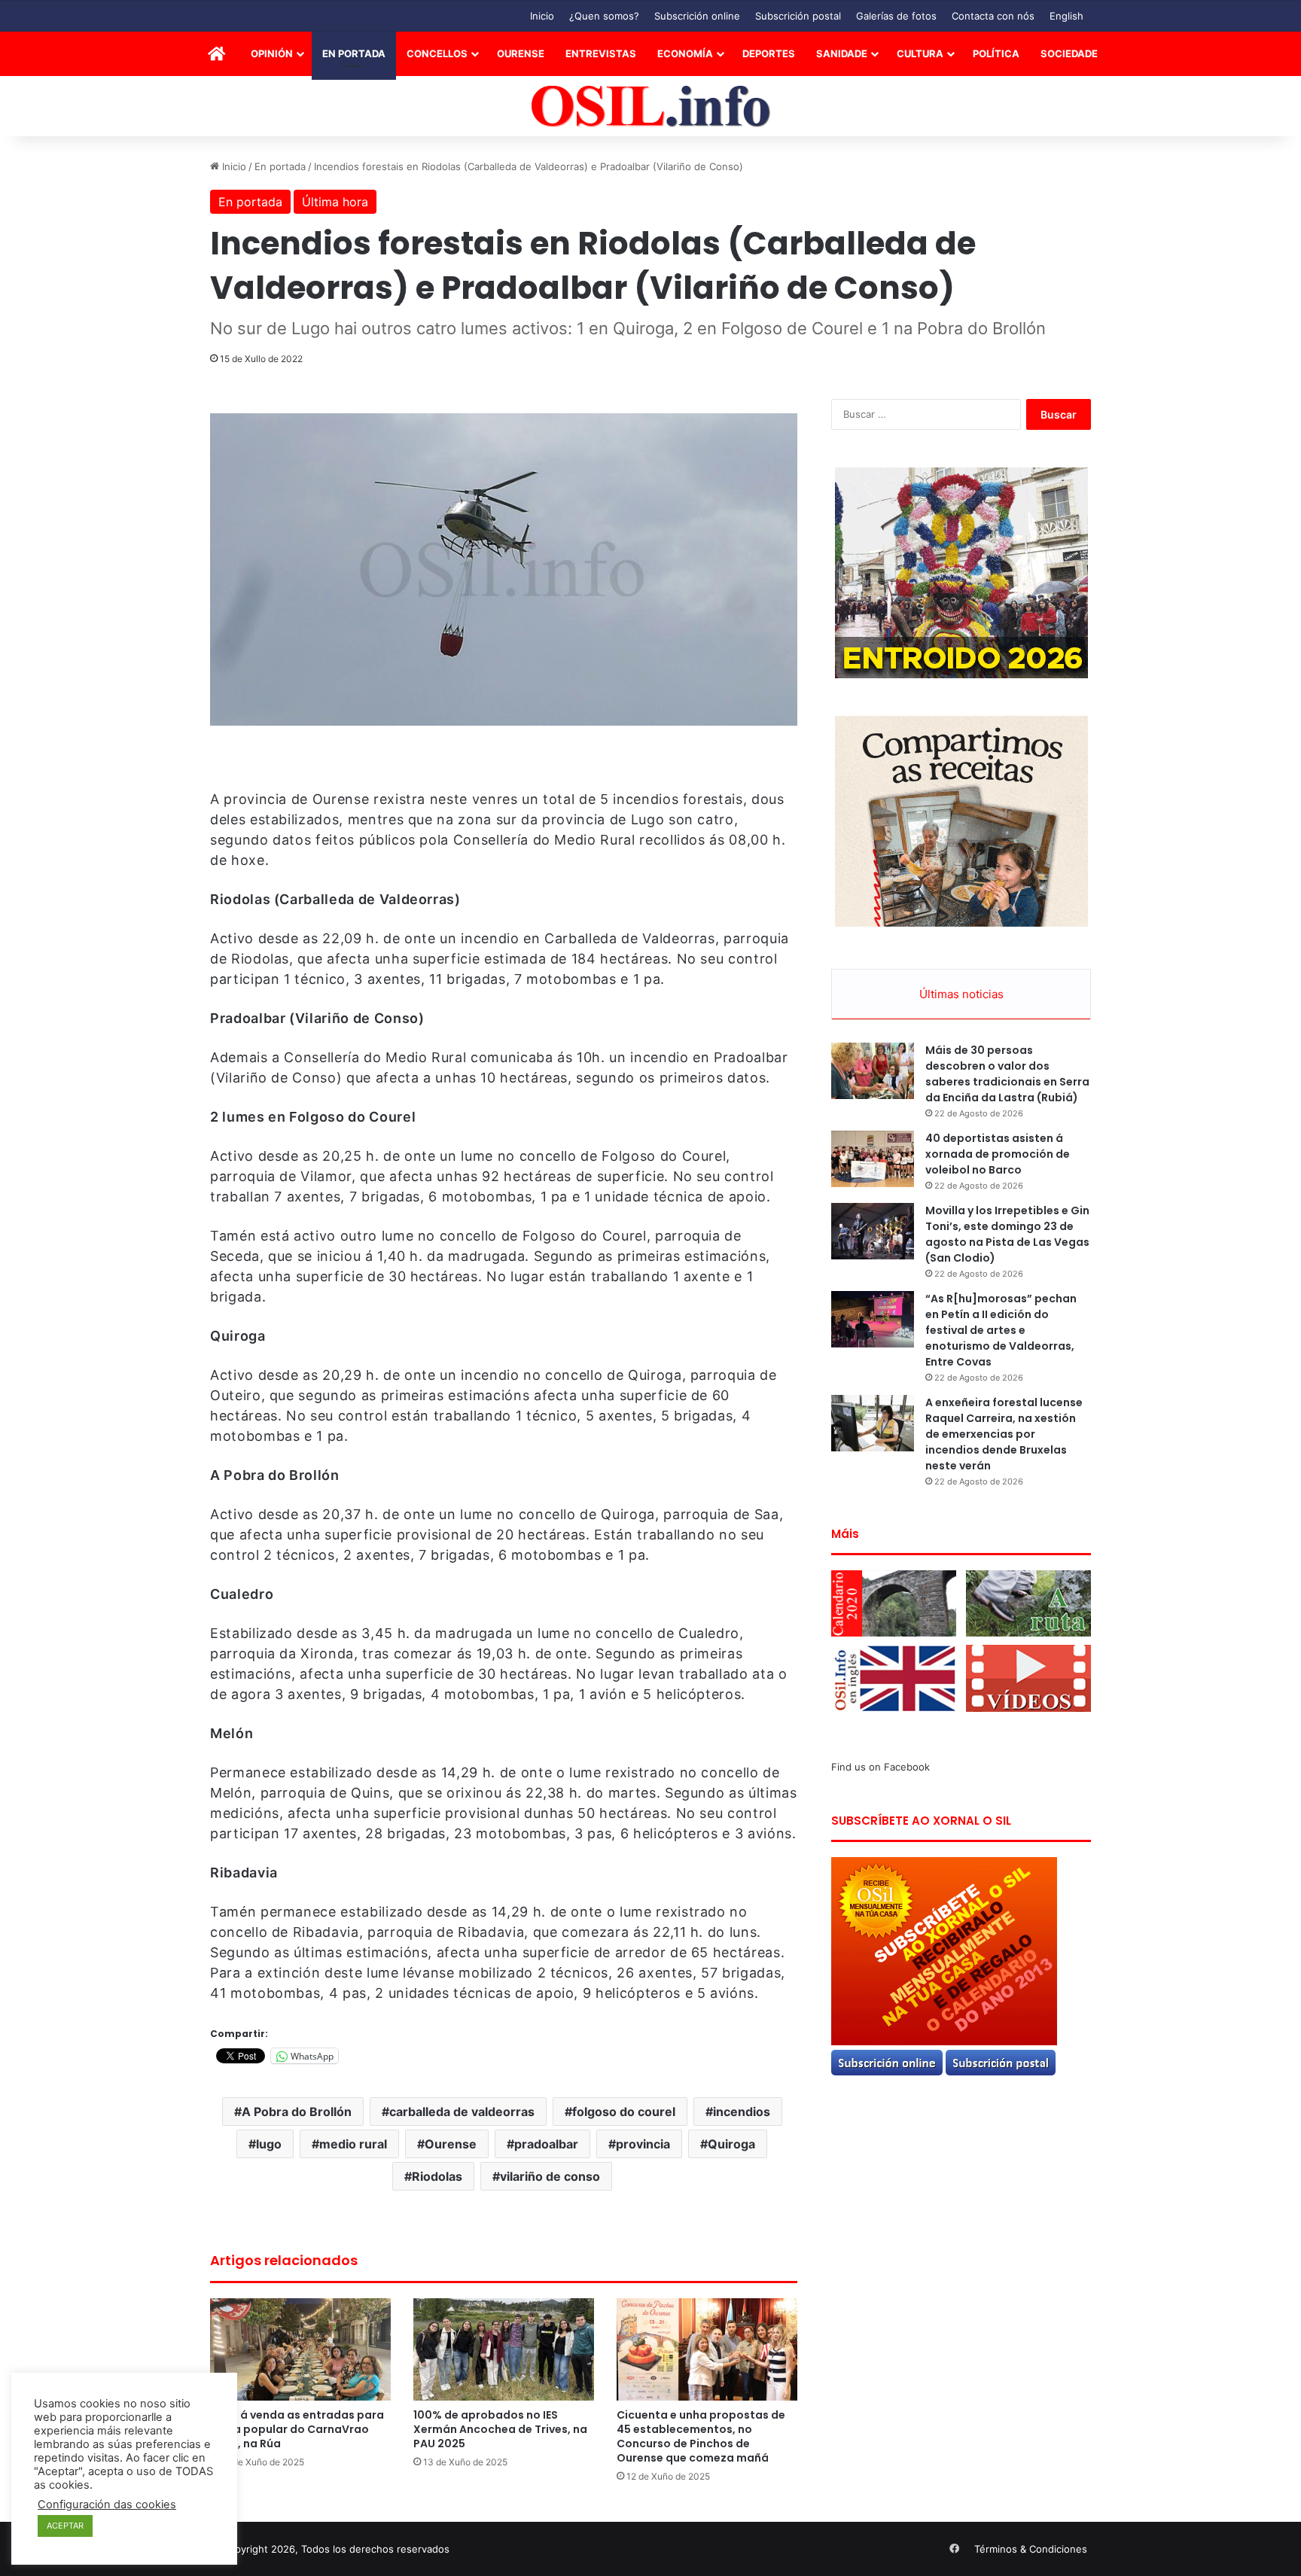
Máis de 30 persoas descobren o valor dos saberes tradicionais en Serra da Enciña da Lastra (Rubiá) (1007, 1074)
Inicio (542, 16)
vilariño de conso (550, 2176)
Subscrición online (697, 16)
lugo (269, 2144)
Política (996, 53)
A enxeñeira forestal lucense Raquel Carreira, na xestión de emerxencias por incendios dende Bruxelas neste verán (1004, 1434)
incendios (742, 2112)
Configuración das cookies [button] (107, 2504)
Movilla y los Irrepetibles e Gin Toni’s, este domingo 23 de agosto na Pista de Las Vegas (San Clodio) (1007, 1234)
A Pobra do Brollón (297, 2112)
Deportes (769, 53)
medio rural (353, 2144)
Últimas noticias (961, 994)
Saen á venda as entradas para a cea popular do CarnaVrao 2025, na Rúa (297, 2429)
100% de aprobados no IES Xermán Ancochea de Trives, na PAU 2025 (500, 2429)
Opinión (272, 53)
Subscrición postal (798, 16)
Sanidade (842, 53)
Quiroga (731, 2144)
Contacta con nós (993, 16)
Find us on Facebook (881, 1767)
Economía (685, 53)
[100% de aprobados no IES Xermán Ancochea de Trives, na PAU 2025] (504, 2349)
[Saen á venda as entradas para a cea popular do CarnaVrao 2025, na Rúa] (300, 2349)
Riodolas (437, 2176)
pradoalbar (546, 2144)
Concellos (437, 53)
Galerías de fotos (896, 16)
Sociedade (1069, 53)
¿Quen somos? (604, 16)
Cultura (920, 53)
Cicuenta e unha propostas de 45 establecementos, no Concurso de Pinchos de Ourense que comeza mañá (701, 2436)
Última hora (335, 202)
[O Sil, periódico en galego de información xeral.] (651, 107)
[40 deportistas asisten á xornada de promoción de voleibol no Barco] (873, 1159)
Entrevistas (601, 53)
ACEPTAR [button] (65, 2526)
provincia (643, 2144)
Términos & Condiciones (1031, 2549)
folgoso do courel (624, 2112)
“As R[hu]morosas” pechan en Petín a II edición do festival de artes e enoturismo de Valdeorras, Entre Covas (1001, 1330)
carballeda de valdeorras (462, 2112)
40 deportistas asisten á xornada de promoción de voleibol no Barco (998, 1154)
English (1066, 16)
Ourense (521, 53)
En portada (354, 53)
